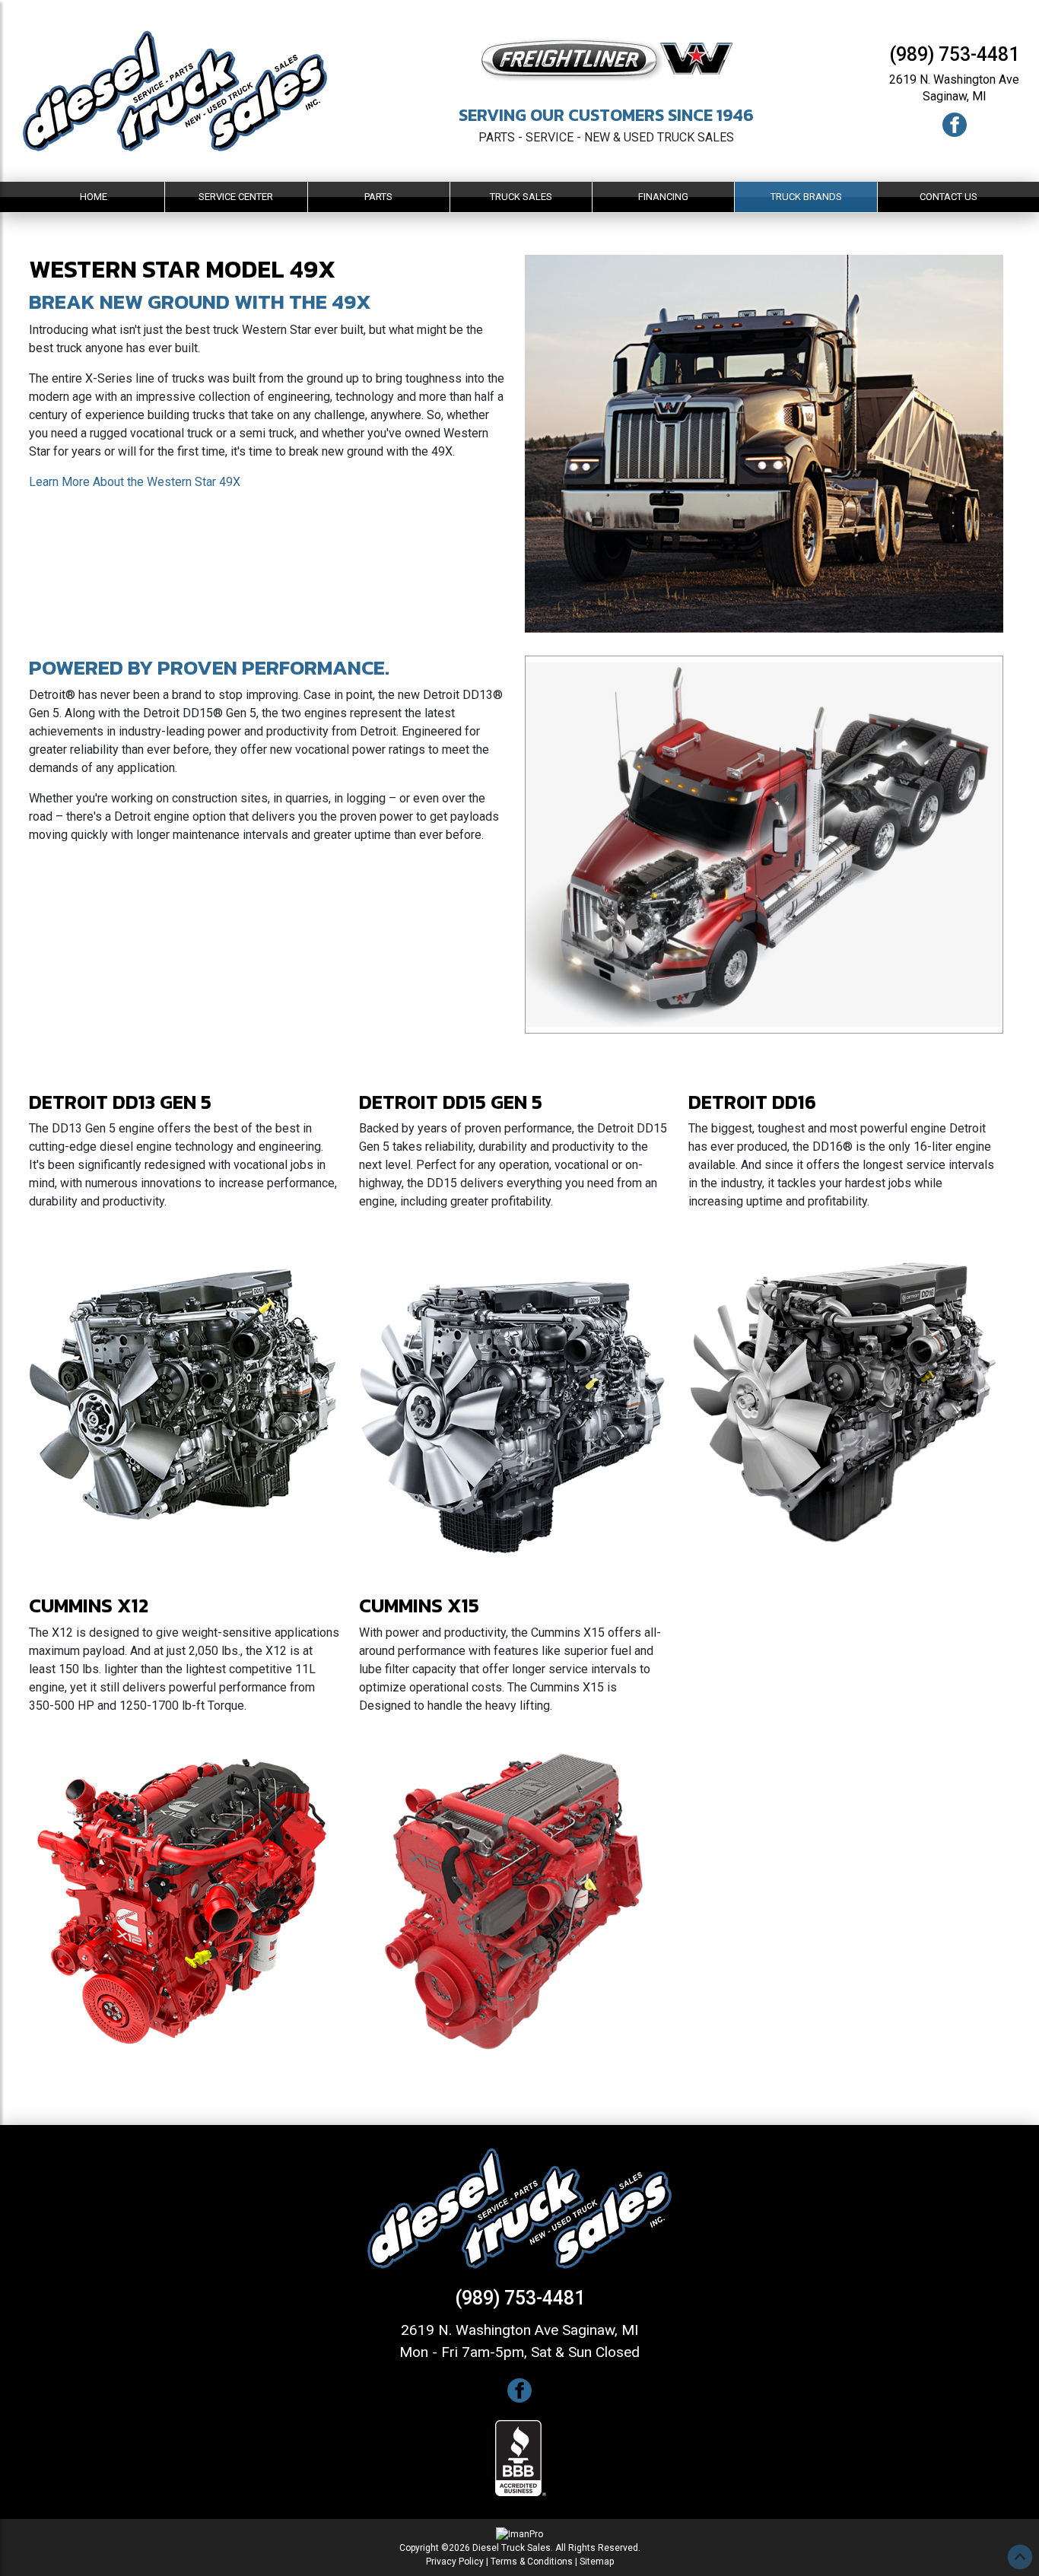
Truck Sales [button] (521, 197)
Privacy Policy (455, 2562)
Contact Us (948, 197)
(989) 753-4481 (954, 54)
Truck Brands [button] (806, 197)
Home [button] (94, 197)
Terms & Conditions (532, 2562)
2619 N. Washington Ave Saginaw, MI (519, 2330)
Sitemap (597, 2562)
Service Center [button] (236, 197)
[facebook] (955, 124)
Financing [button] (663, 197)
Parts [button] (378, 197)
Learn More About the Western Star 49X (135, 482)
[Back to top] (1020, 2557)
